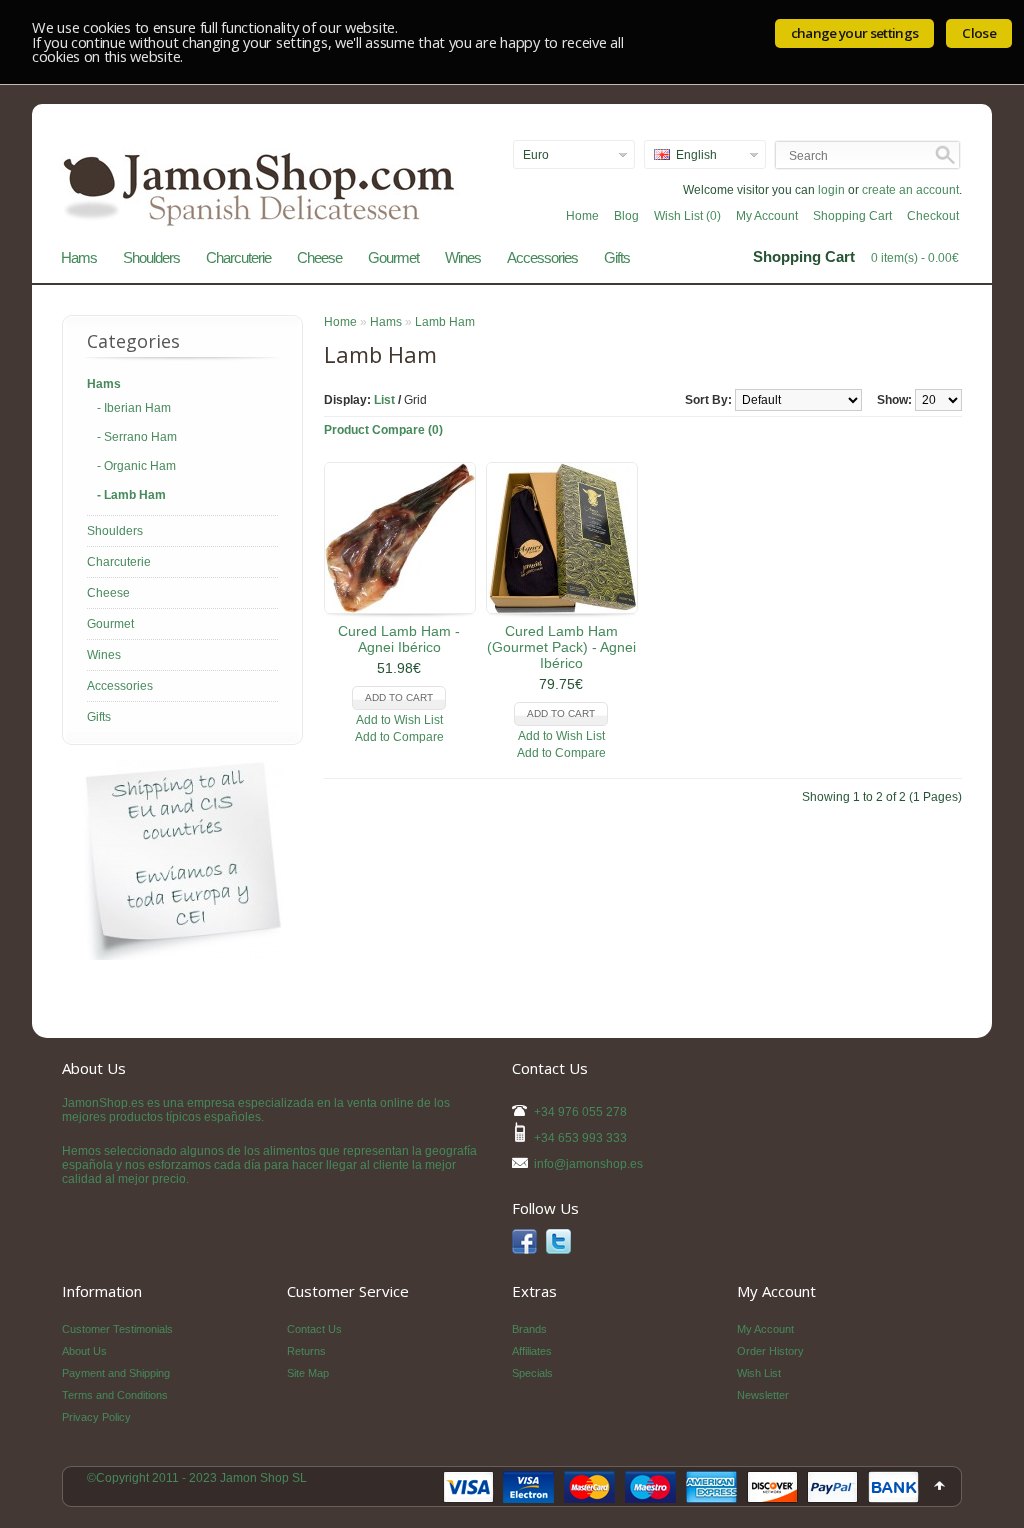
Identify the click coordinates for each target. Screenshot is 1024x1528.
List (384, 400)
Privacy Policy (96, 1417)
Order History (770, 1351)
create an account (910, 190)
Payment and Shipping (116, 1373)
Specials (532, 1373)
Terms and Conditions (115, 1395)
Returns (306, 1351)
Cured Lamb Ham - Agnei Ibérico (399, 639)
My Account (767, 216)
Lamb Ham (445, 322)
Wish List (759, 1373)
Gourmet (393, 257)
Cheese (319, 257)
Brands (529, 1329)
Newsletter (763, 1395)
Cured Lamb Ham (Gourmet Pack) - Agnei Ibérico (561, 647)
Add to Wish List (399, 720)
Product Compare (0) (383, 430)
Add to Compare (399, 737)
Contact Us (314, 1329)
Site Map (308, 1373)
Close (979, 33)
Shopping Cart (852, 216)
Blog (626, 216)
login (831, 190)
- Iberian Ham (134, 408)
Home (582, 216)
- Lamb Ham (131, 495)
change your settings (855, 33)
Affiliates (532, 1351)
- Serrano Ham (137, 437)
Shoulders (151, 257)
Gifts (617, 257)
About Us (84, 1351)
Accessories (542, 257)
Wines (463, 257)
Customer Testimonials (117, 1329)
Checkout (933, 216)
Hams (79, 257)
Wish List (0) (687, 216)
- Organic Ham (136, 466)
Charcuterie (238, 257)
